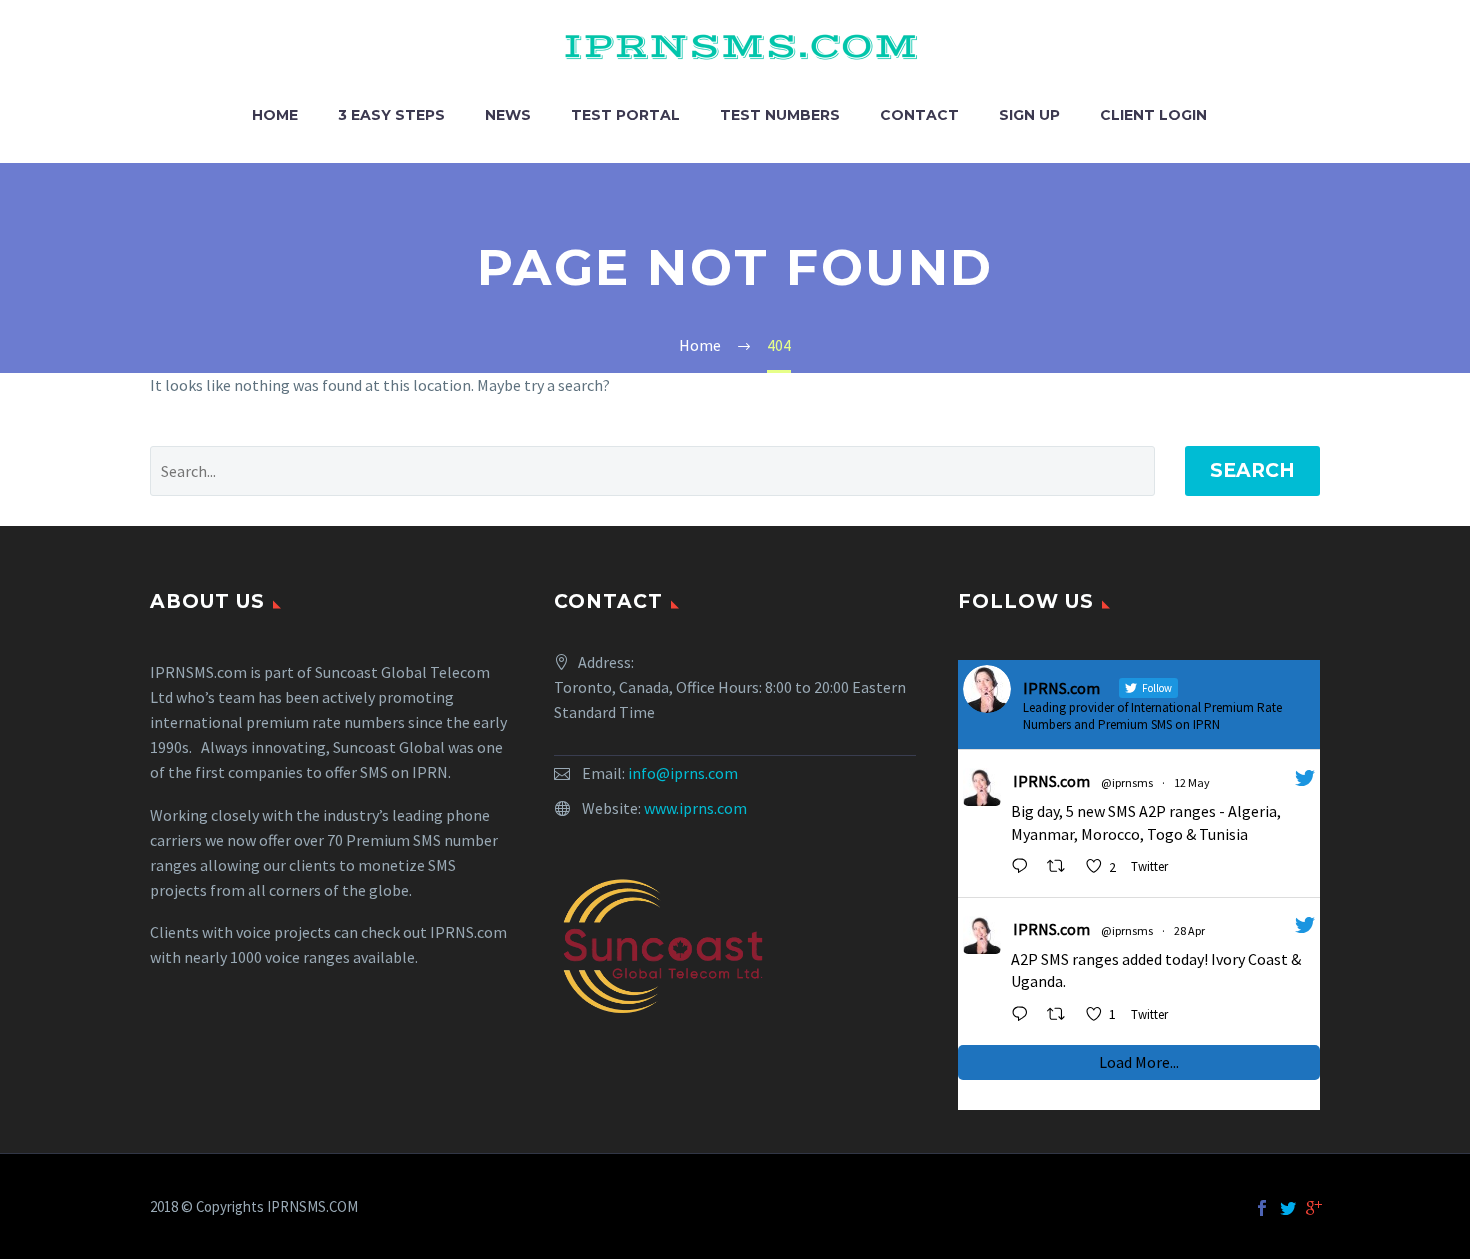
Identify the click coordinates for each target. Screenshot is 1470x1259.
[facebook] (1262, 1208)
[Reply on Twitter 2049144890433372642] (1024, 1015)
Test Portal (625, 115)
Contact (919, 115)
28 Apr (1189, 930)
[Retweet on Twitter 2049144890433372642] (1061, 1015)
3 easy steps (391, 115)
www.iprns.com (695, 808)
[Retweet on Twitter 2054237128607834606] (1061, 867)
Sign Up (1029, 115)
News (508, 115)
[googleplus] (1314, 1208)
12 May (1192, 782)
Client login (1153, 115)
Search (1252, 470)
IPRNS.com (1051, 781)
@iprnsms (1127, 782)
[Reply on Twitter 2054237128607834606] (1024, 867)
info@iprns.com (683, 773)
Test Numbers (780, 115)
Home (275, 115)
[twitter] (1288, 1208)
